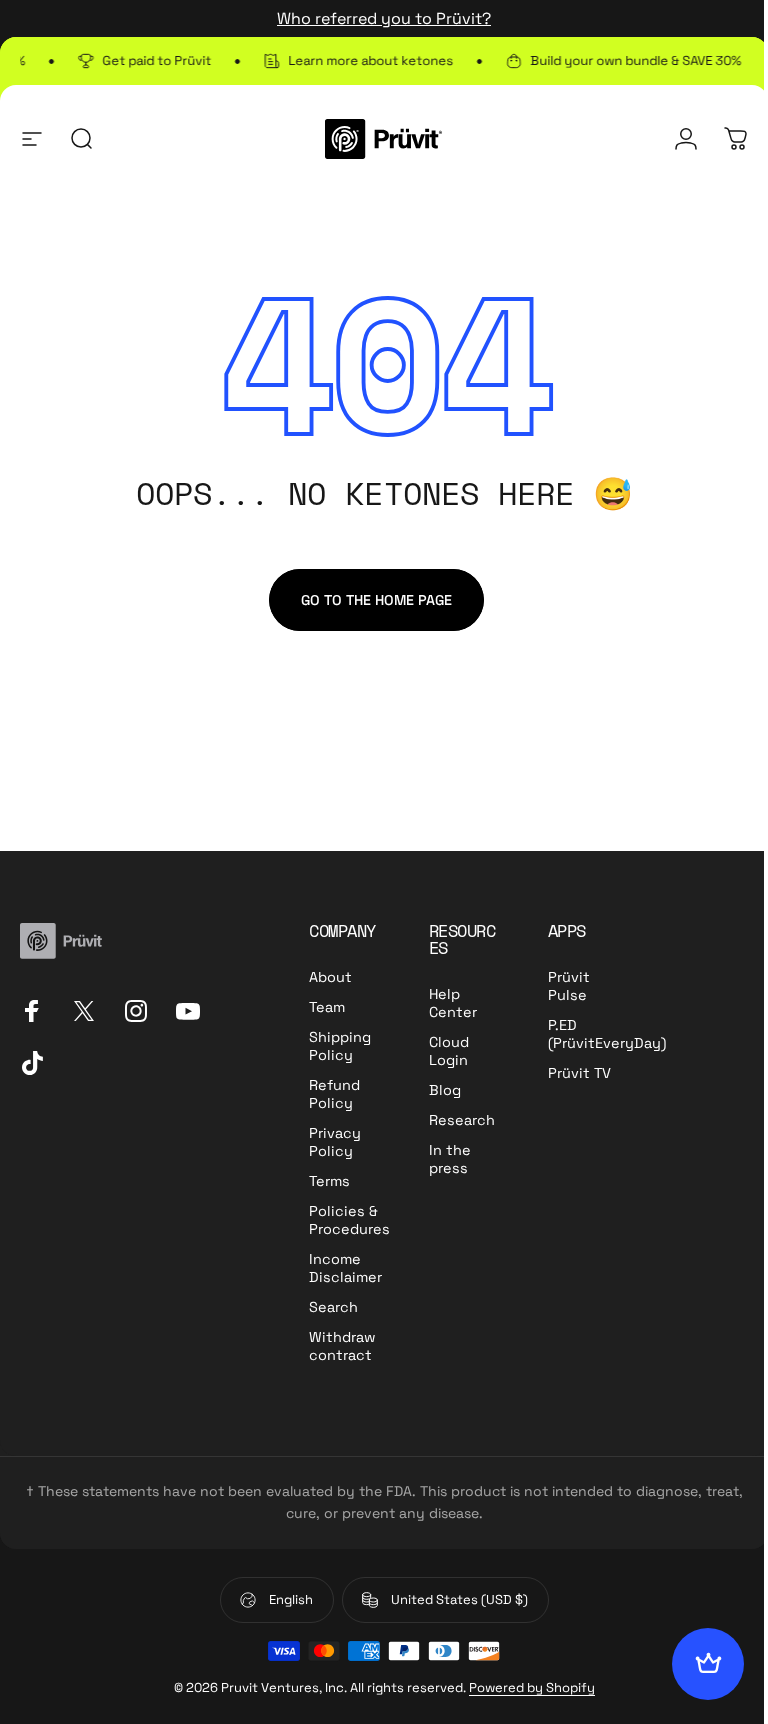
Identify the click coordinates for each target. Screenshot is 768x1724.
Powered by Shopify (532, 1687)
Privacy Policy (335, 1142)
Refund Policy (334, 1094)
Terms (329, 1181)
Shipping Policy (340, 1046)
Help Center (453, 1003)
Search (333, 1307)
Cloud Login (449, 1051)
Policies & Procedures (349, 1220)
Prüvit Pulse (569, 986)
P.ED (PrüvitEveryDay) (607, 1034)
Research (462, 1120)
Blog (445, 1090)
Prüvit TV (579, 1073)
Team (327, 1007)
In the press (450, 1159)
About (330, 977)
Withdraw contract (342, 1346)
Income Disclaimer (345, 1268)
